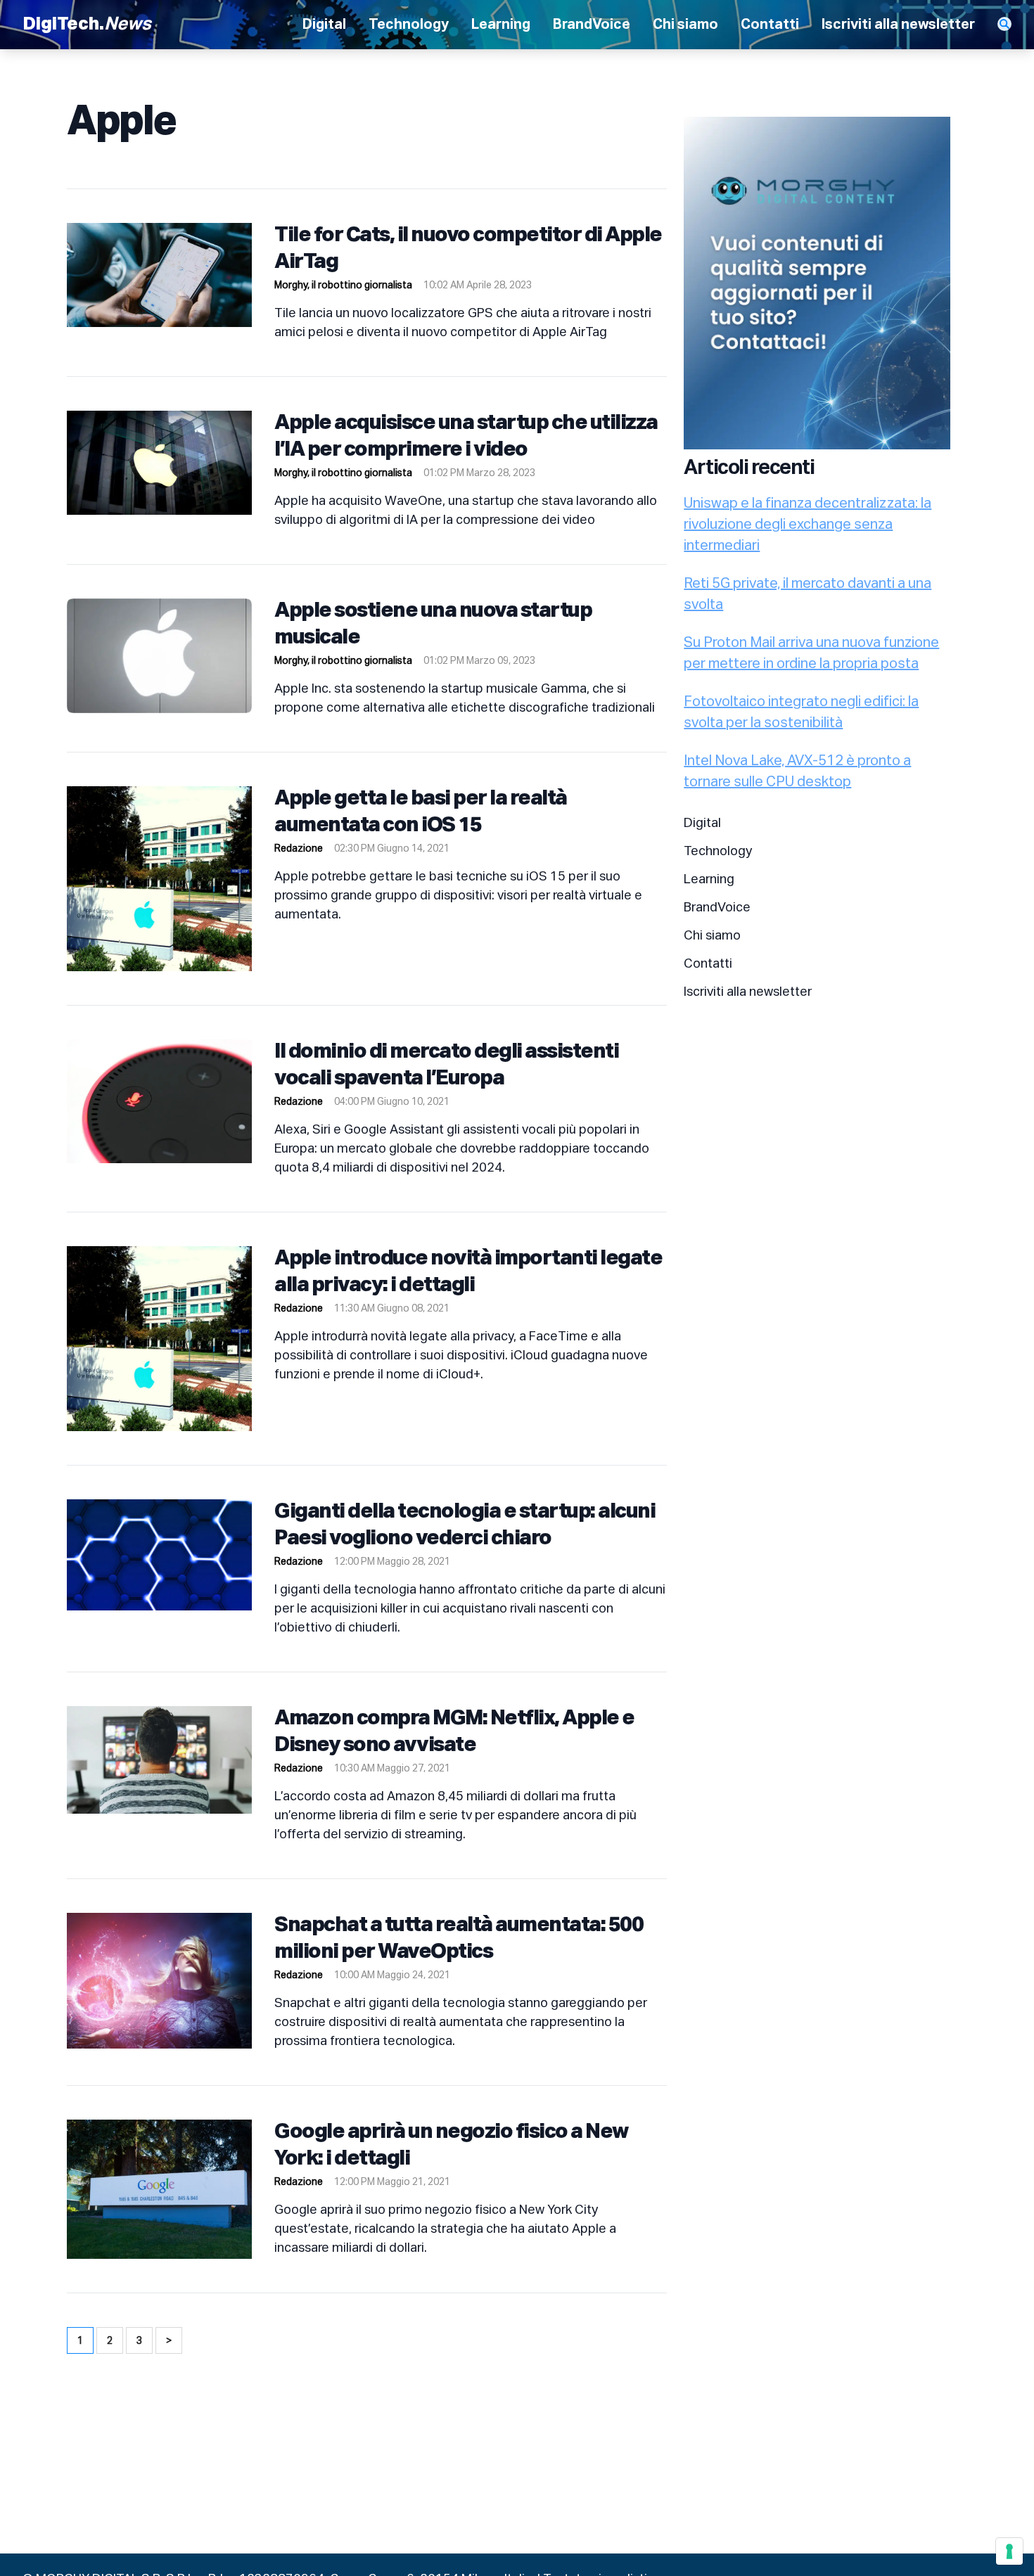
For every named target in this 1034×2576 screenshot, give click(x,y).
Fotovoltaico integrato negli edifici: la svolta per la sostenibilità (801, 712)
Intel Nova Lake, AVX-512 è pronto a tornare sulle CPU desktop (797, 771)
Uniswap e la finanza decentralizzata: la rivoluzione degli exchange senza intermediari (808, 525)
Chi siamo (685, 25)
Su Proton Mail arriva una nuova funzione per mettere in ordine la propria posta (811, 653)
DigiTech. (87, 25)
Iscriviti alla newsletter (898, 25)
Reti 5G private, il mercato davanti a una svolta (808, 594)
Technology (409, 25)
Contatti (770, 25)
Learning (501, 25)
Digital (324, 25)
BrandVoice (592, 25)
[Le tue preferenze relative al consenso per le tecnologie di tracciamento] (1009, 2551)
